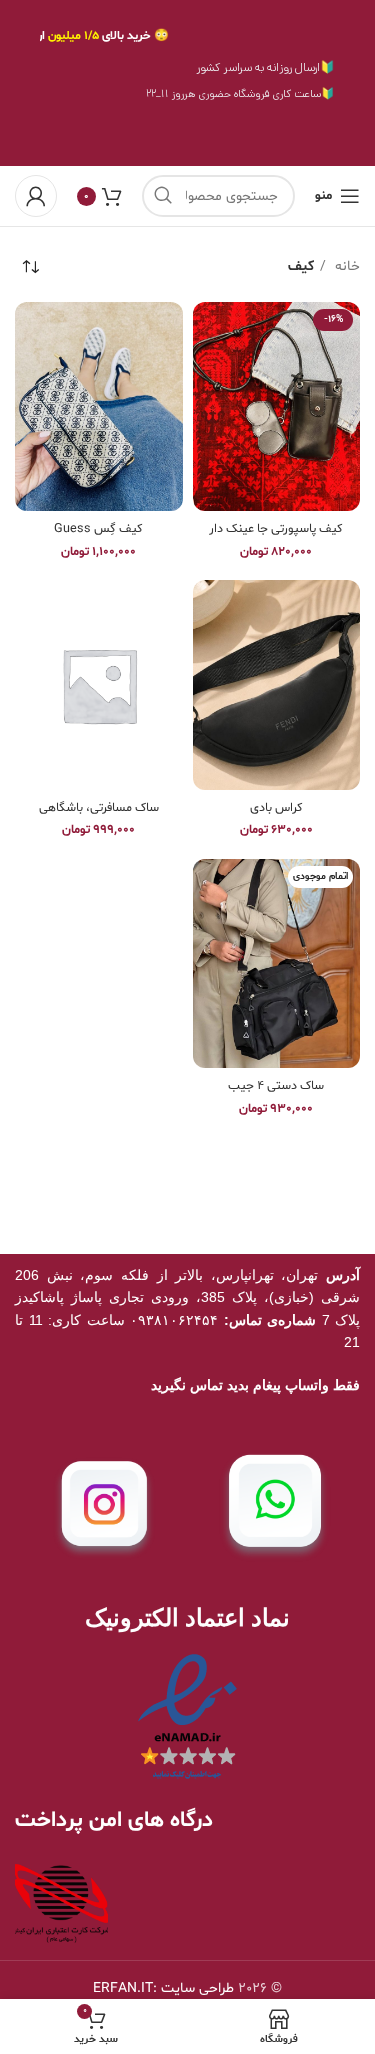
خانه (345, 266)
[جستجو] (163, 196)
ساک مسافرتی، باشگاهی (99, 808)
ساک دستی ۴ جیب (276, 1086)
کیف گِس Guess (98, 529)
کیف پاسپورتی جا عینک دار (276, 529)
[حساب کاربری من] (36, 196)
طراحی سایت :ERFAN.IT (163, 1988)
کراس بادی (276, 808)
